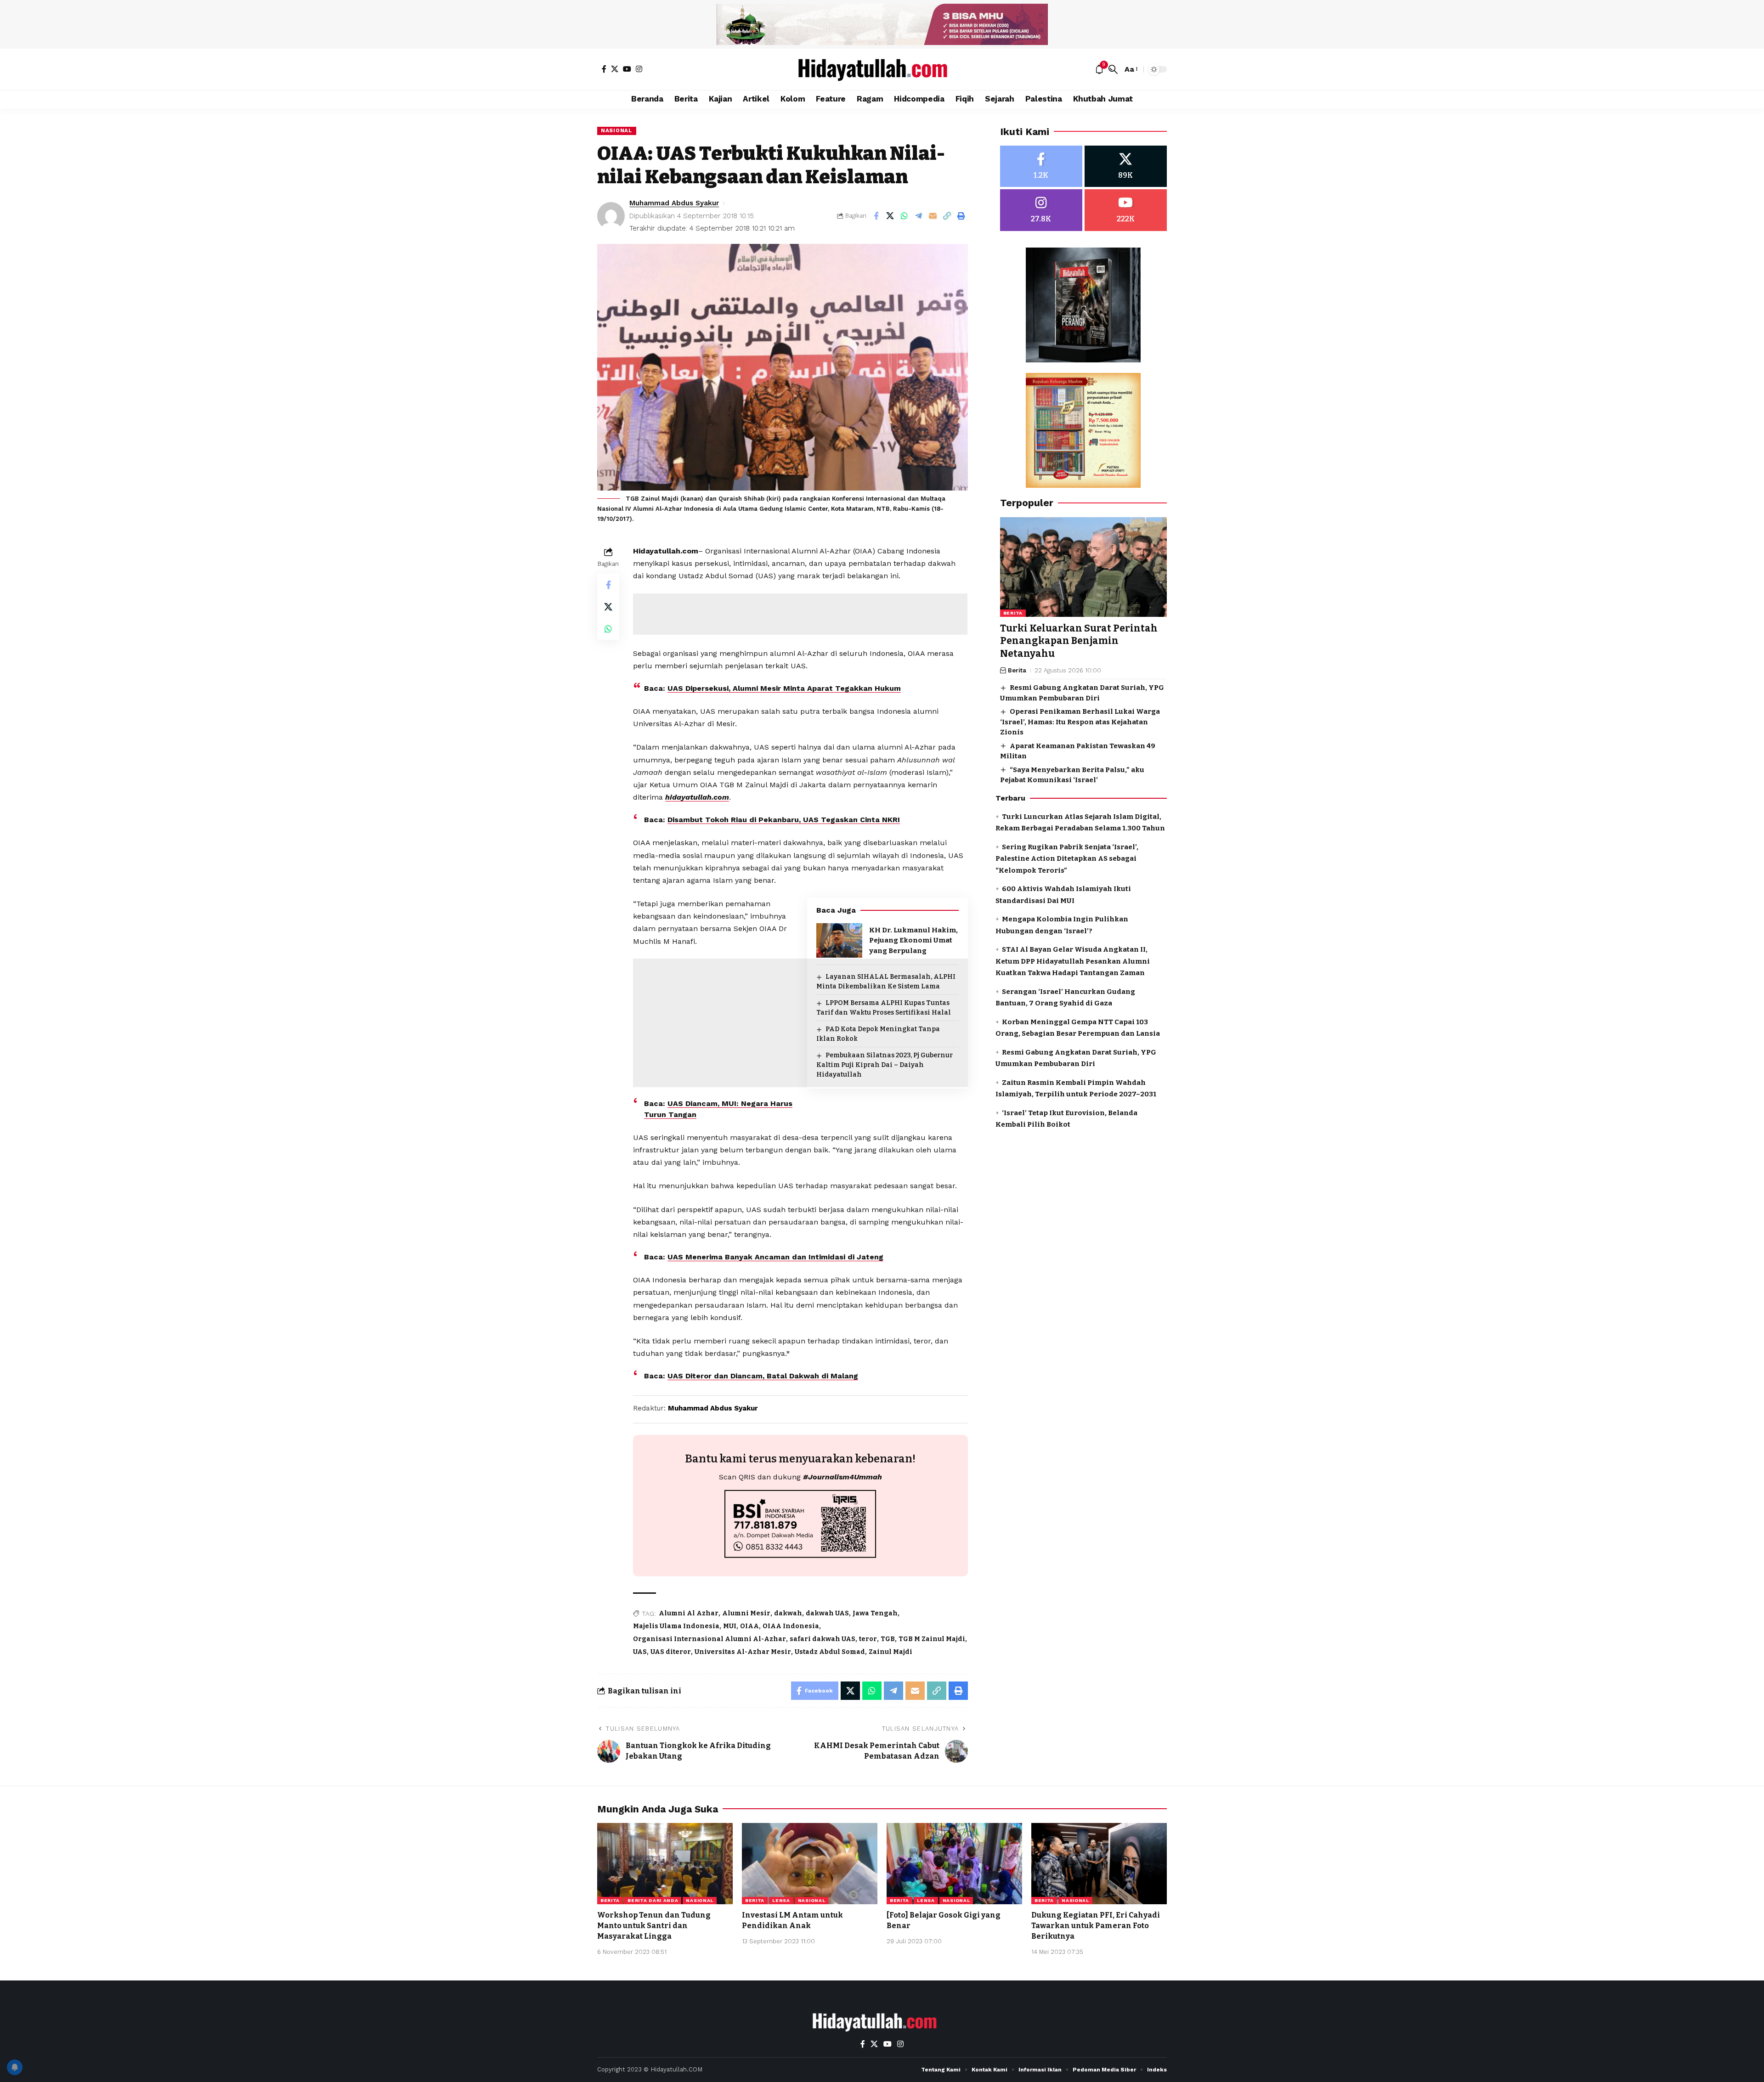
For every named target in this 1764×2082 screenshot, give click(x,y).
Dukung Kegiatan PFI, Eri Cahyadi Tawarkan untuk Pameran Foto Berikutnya (1096, 1926)
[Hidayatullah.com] (882, 69)
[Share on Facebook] (876, 216)
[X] (615, 69)
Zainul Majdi (890, 1652)
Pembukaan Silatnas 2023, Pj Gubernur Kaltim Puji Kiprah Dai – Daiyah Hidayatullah (885, 1065)
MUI (730, 1626)
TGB (888, 1639)
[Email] (933, 216)
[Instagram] (639, 69)
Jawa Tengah (875, 1613)
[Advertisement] (800, 614)
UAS (640, 1652)
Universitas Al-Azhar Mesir (743, 1652)
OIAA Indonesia (791, 1626)
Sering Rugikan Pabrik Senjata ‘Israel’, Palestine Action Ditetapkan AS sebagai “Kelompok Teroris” (1067, 859)
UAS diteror (671, 1652)
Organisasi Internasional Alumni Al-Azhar (710, 1639)
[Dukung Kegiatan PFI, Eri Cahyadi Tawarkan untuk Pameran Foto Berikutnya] (1099, 1864)
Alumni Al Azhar (689, 1613)
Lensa (781, 1900)
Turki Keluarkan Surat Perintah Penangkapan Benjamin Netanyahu (1079, 641)
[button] (1113, 69)
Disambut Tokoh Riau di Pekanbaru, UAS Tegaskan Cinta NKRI (784, 820)
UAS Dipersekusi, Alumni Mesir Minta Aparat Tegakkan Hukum (784, 688)
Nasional (617, 130)
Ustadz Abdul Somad (830, 1652)
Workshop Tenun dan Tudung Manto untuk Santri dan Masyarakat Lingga (654, 1926)
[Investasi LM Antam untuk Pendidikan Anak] (810, 1864)
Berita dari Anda (653, 1900)
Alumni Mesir (746, 1613)
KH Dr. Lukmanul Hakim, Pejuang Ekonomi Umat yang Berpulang (913, 940)
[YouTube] (627, 69)
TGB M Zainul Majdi (932, 1639)
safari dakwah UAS (823, 1639)
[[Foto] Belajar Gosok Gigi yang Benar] (954, 1864)
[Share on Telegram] (919, 216)
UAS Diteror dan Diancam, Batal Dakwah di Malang (763, 1376)
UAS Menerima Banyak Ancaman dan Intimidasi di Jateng (775, 1257)
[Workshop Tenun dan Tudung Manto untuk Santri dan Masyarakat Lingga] (665, 1864)
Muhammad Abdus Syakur (674, 203)
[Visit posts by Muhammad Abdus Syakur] (611, 216)
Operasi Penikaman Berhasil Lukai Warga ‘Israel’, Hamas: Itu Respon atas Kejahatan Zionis (1080, 722)
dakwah (788, 1613)
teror (868, 1639)
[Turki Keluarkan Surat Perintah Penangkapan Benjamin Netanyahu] (1083, 567)
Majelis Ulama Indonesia (676, 1626)
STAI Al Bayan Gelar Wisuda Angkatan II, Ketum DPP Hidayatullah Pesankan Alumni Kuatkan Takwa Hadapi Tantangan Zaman (1073, 962)
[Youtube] (1126, 211)
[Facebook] (604, 69)
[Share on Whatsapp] (905, 216)
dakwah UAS (827, 1613)
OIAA (749, 1626)
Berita (1013, 613)
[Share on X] (890, 216)
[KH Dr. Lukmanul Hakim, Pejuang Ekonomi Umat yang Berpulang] (839, 940)
